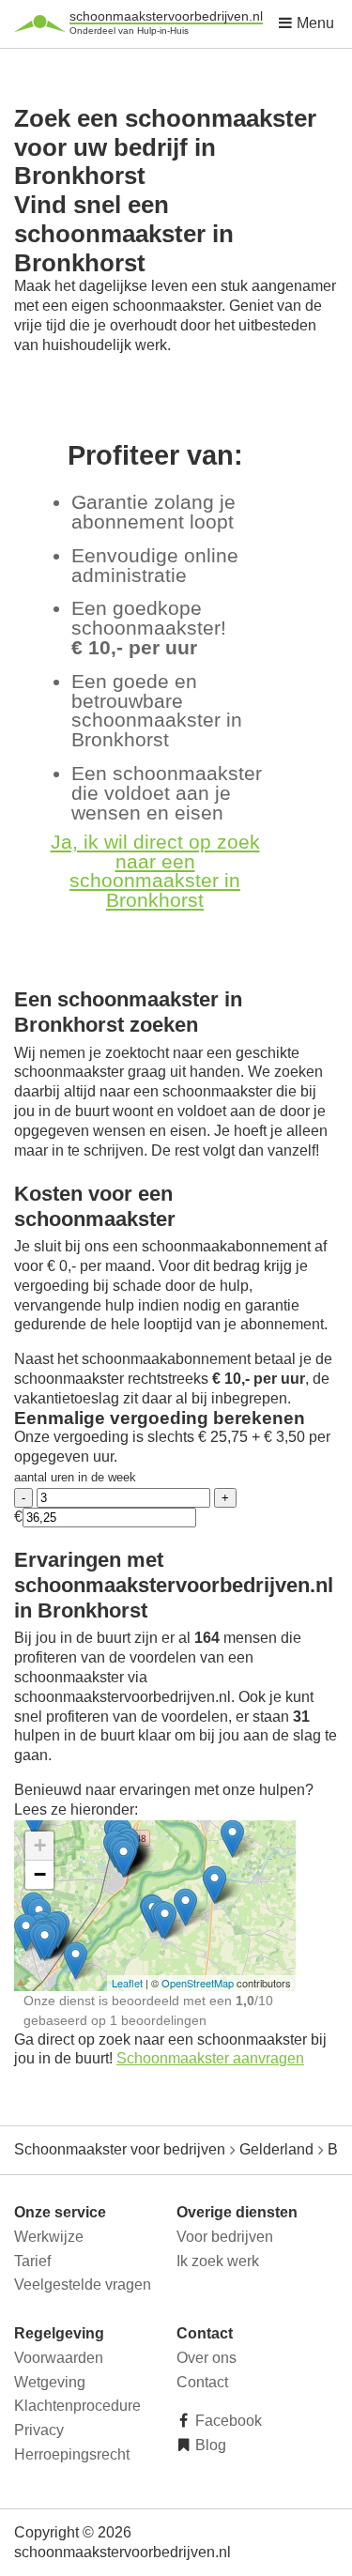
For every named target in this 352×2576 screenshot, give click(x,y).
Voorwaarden (59, 2358)
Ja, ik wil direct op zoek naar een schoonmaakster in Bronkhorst (155, 871)
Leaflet (127, 1983)
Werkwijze (49, 2237)
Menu (314, 23)
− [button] (40, 1874)
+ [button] (40, 1845)
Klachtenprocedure (77, 2406)
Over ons (207, 2358)
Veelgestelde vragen (83, 2285)
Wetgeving (50, 2382)
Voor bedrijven (225, 2237)
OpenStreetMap (198, 1983)
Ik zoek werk (218, 2261)
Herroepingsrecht (72, 2454)
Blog (209, 2445)
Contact (202, 2382)
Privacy (39, 2430)
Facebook (227, 2421)
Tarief (32, 2261)
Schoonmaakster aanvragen (210, 2058)
